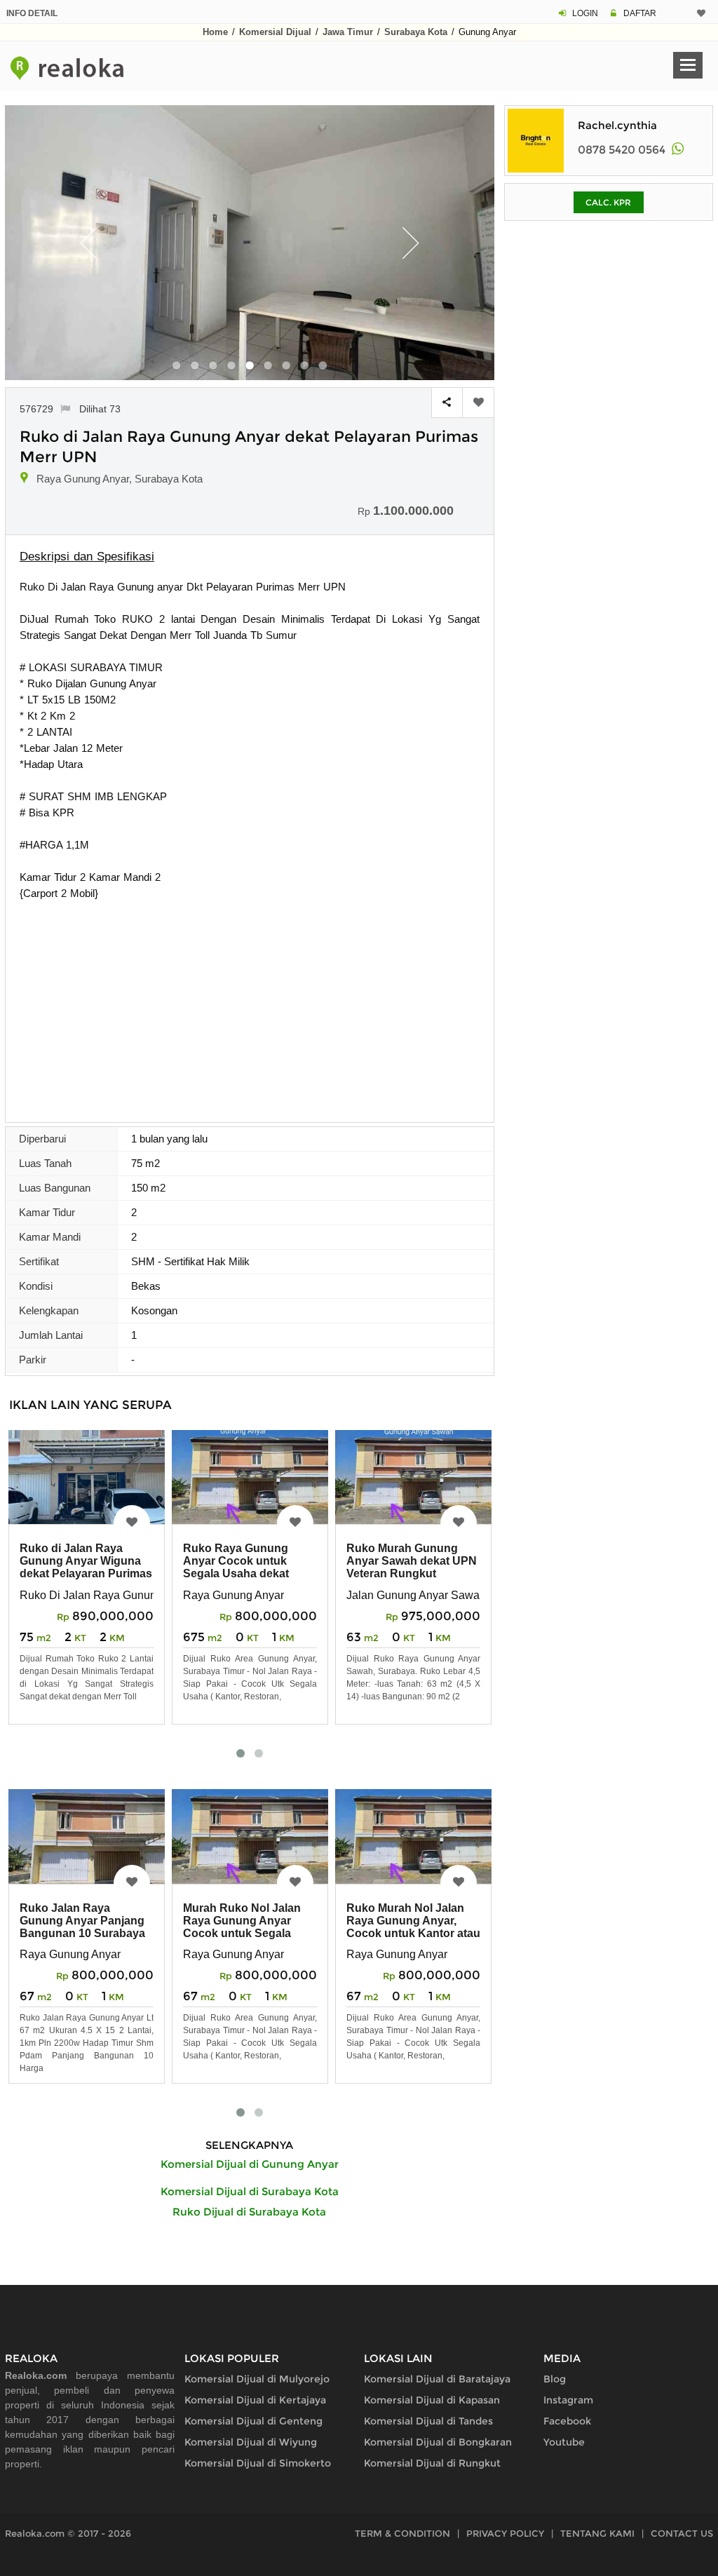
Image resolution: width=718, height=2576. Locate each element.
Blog (555, 2379)
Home (215, 32)
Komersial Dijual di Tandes (428, 2421)
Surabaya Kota (416, 32)
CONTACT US (682, 2533)
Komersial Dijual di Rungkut (432, 2463)
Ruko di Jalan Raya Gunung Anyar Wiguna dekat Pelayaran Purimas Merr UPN (86, 1567)
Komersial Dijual (275, 32)
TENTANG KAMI (597, 2533)
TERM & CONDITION (402, 2533)
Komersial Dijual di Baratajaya (437, 2379)
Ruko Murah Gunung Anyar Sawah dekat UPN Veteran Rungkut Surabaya (412, 1567)
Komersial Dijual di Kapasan (432, 2400)
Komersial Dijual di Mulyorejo (257, 2379)
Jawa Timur (348, 32)
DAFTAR (640, 13)
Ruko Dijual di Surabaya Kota (249, 2212)
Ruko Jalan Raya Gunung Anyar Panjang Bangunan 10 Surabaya (82, 1921)
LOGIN (585, 13)
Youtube (564, 2442)
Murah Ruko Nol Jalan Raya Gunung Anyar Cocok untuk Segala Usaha (242, 1927)
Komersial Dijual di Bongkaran (438, 2442)
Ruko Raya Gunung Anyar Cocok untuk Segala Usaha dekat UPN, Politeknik (236, 1567)
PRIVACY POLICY (505, 2533)
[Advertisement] (250, 1006)
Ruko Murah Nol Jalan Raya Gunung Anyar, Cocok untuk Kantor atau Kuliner (413, 1927)
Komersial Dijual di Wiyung (251, 2442)
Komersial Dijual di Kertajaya (255, 2400)
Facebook (567, 2421)
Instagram (568, 2400)
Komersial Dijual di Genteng (253, 2421)
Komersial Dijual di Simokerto (258, 2463)
